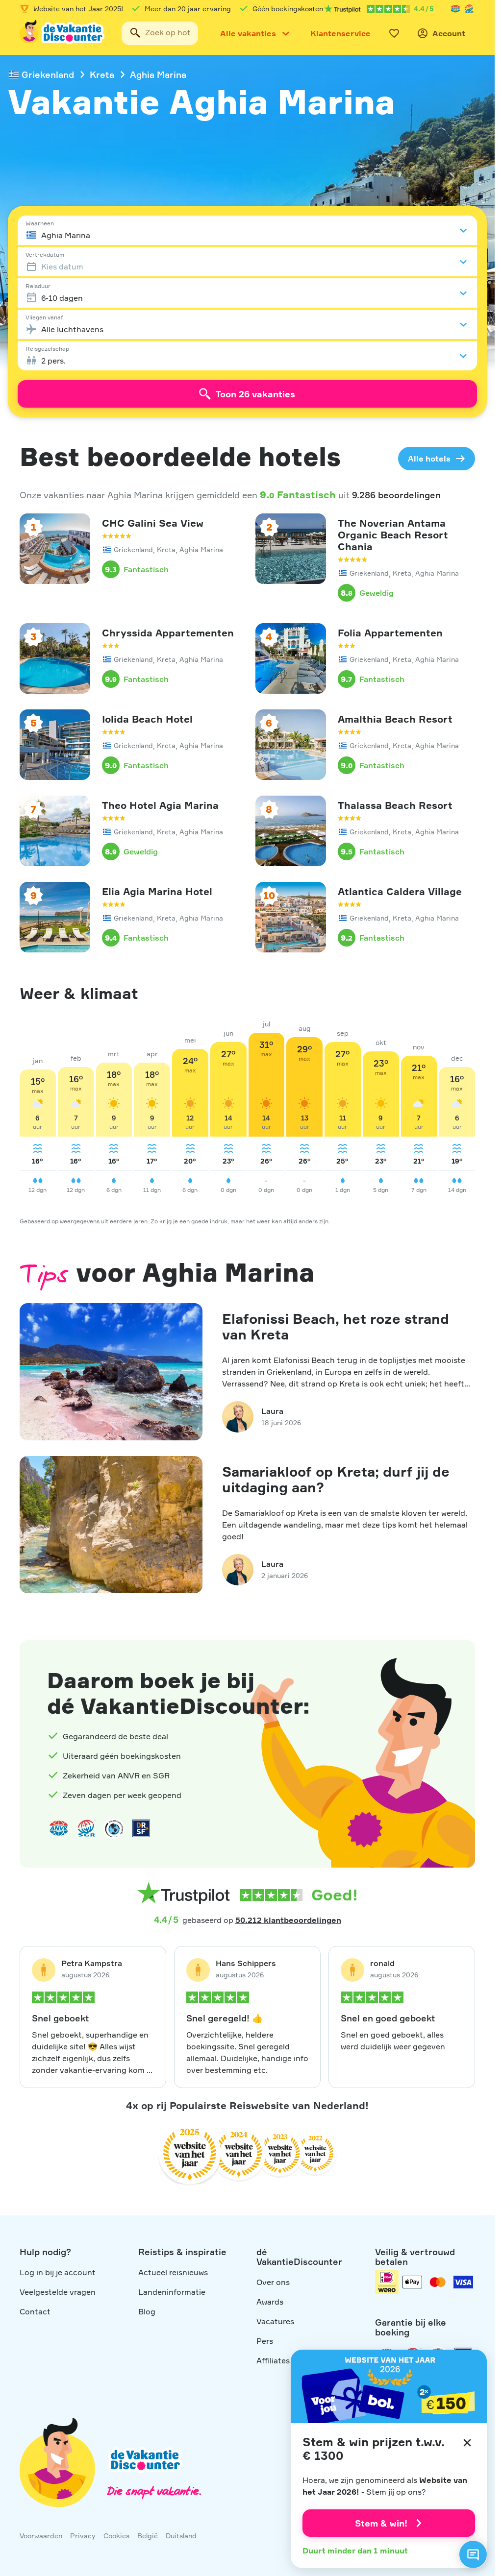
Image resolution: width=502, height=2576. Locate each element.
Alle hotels (429, 459)
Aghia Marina (158, 74)
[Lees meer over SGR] (469, 9)
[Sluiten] (467, 2443)
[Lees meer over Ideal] (114, 1828)
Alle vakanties (248, 33)
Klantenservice (340, 33)
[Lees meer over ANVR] (455, 9)
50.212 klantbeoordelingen (288, 1920)
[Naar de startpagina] (63, 33)
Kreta (102, 74)
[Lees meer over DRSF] (141, 1828)
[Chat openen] (473, 2554)
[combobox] (160, 33)
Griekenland (48, 74)
